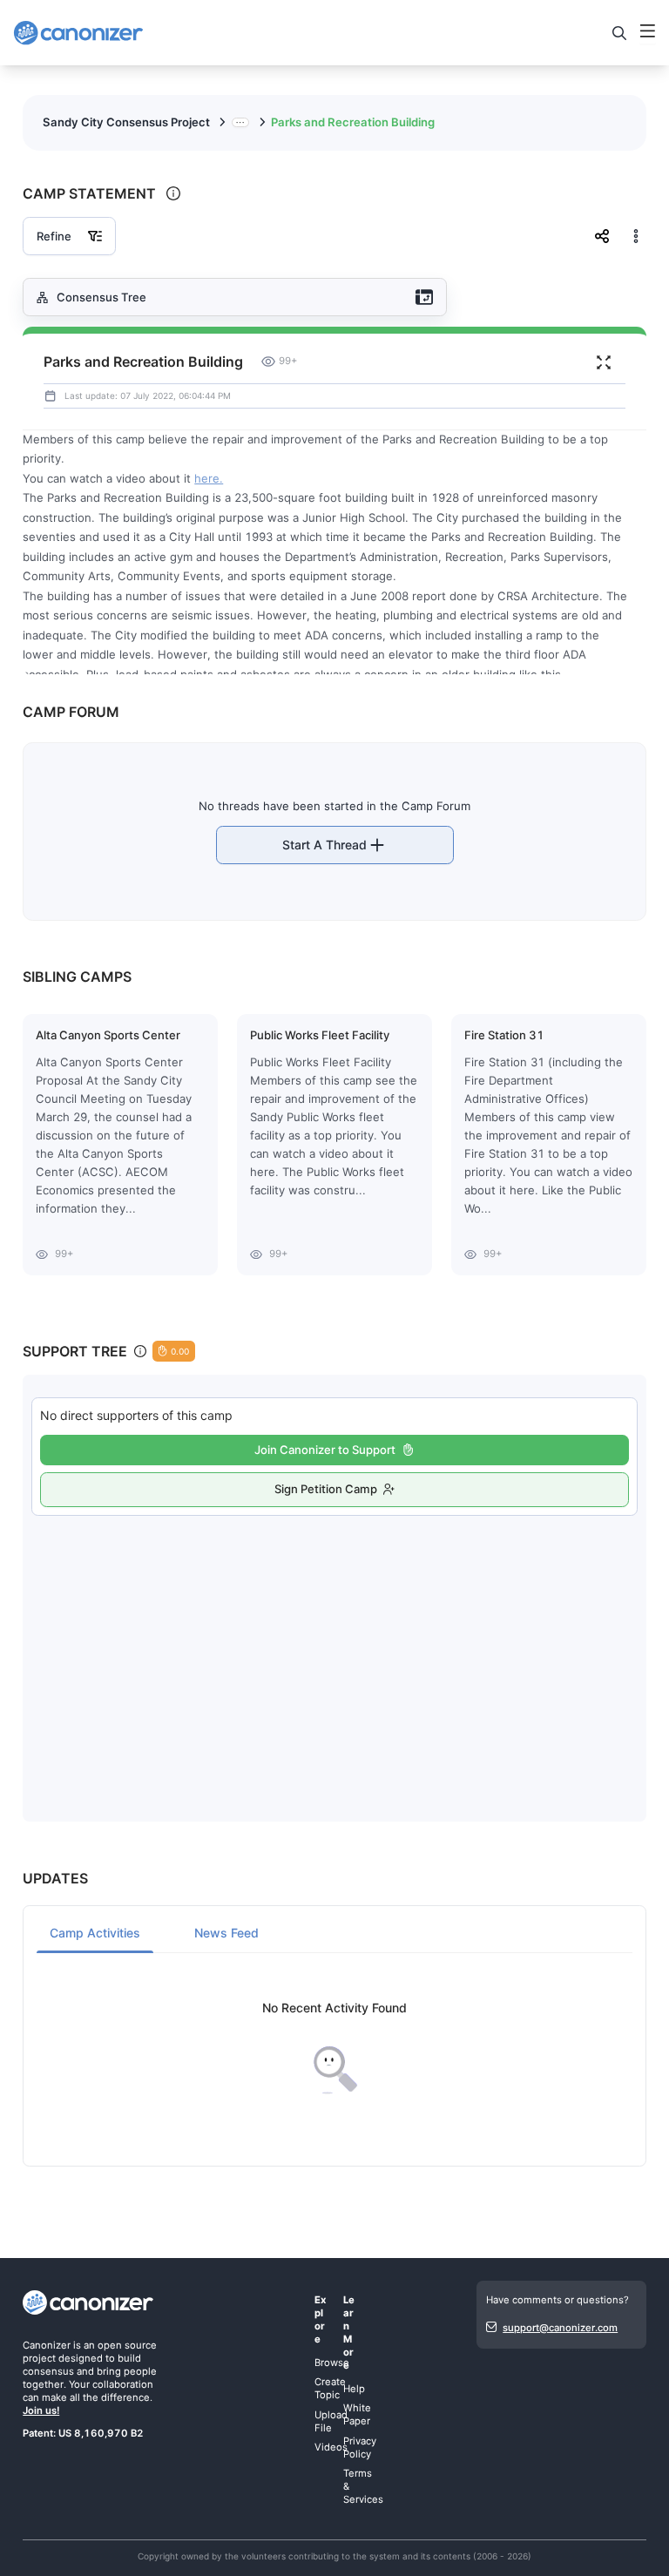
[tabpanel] (334, 2049)
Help (354, 2389)
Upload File (331, 2421)
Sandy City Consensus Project (126, 122)
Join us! (41, 2410)
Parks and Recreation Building (353, 122)
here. (209, 478)
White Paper (357, 2414)
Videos (331, 2447)
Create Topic (330, 2388)
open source (127, 2345)
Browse (332, 2363)
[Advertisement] (335, 1651)
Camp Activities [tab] (95, 1933)
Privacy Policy (360, 2448)
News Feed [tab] (226, 1933)
